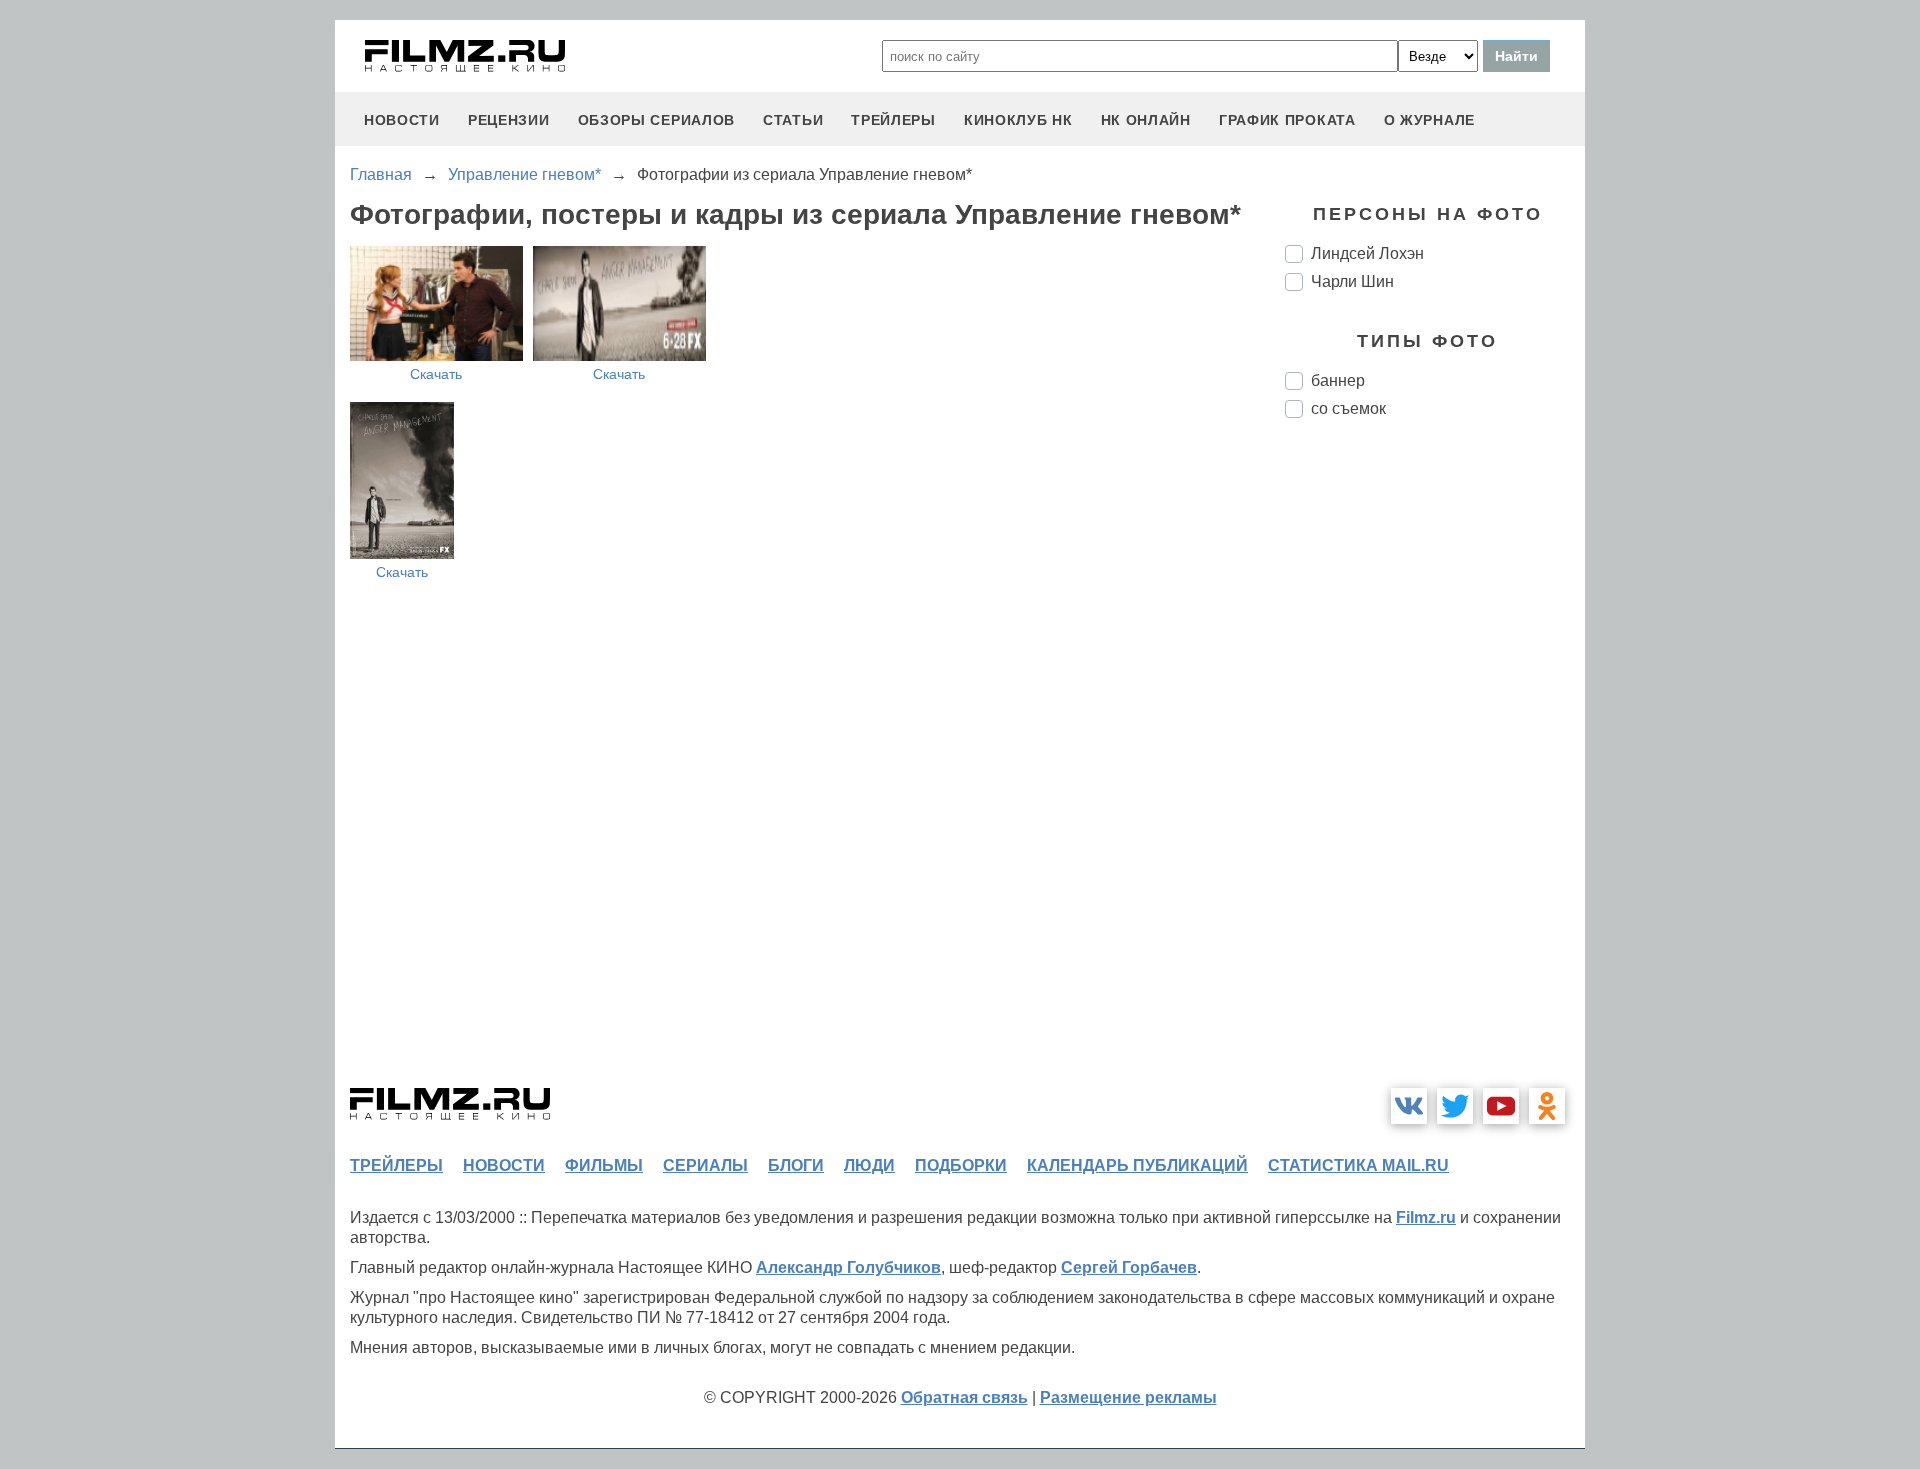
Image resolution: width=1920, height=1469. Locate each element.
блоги (796, 1165)
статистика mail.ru (1358, 1165)
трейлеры (893, 120)
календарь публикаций (1137, 1165)
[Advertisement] (1435, 768)
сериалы (705, 1165)
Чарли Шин (1352, 281)
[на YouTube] (1501, 1106)
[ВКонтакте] (1409, 1106)
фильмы (604, 1165)
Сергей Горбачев (1129, 1267)
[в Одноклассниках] (1547, 1106)
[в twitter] (1455, 1106)
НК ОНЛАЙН (1146, 120)
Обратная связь (964, 1397)
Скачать (436, 374)
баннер (1338, 380)
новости (402, 120)
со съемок (1348, 408)
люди (869, 1165)
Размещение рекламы (1128, 1397)
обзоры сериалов (657, 120)
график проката (1287, 120)
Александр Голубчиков (848, 1267)
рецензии (509, 120)
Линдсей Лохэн (1367, 253)
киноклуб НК (1018, 120)
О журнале (1429, 120)
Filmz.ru (1426, 1217)
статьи (793, 120)
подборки (961, 1165)
